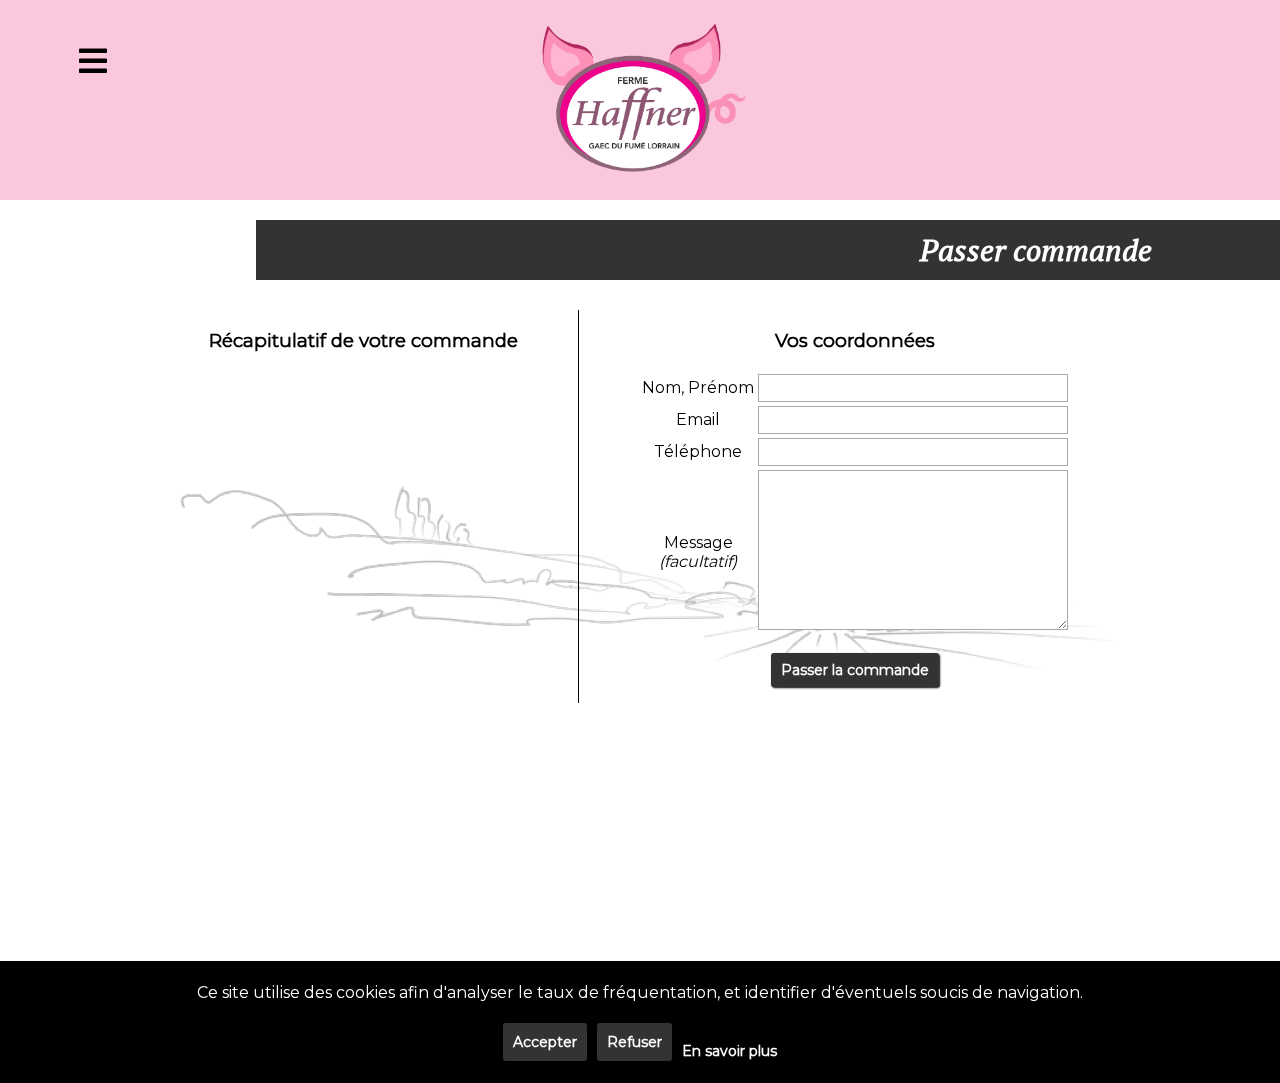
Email (698, 419)
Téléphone (698, 451)
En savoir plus (729, 1051)
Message (698, 552)
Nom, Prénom (698, 387)
